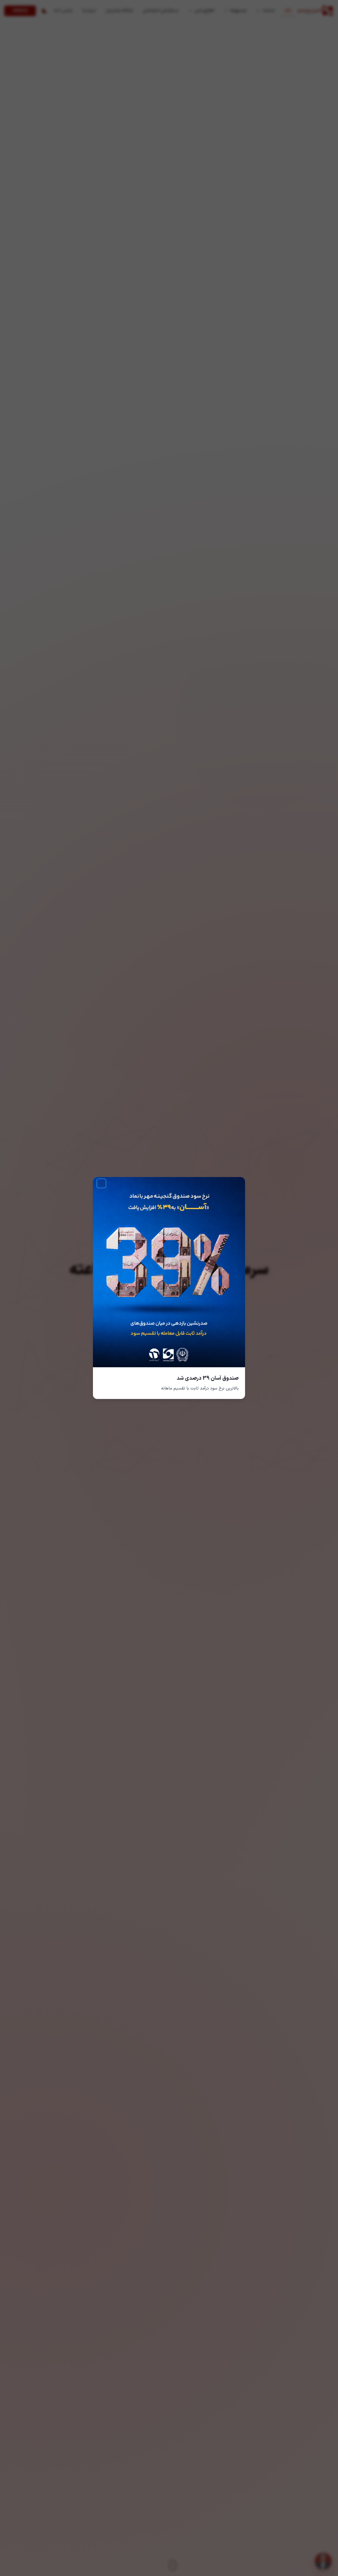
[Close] (101, 1183)
